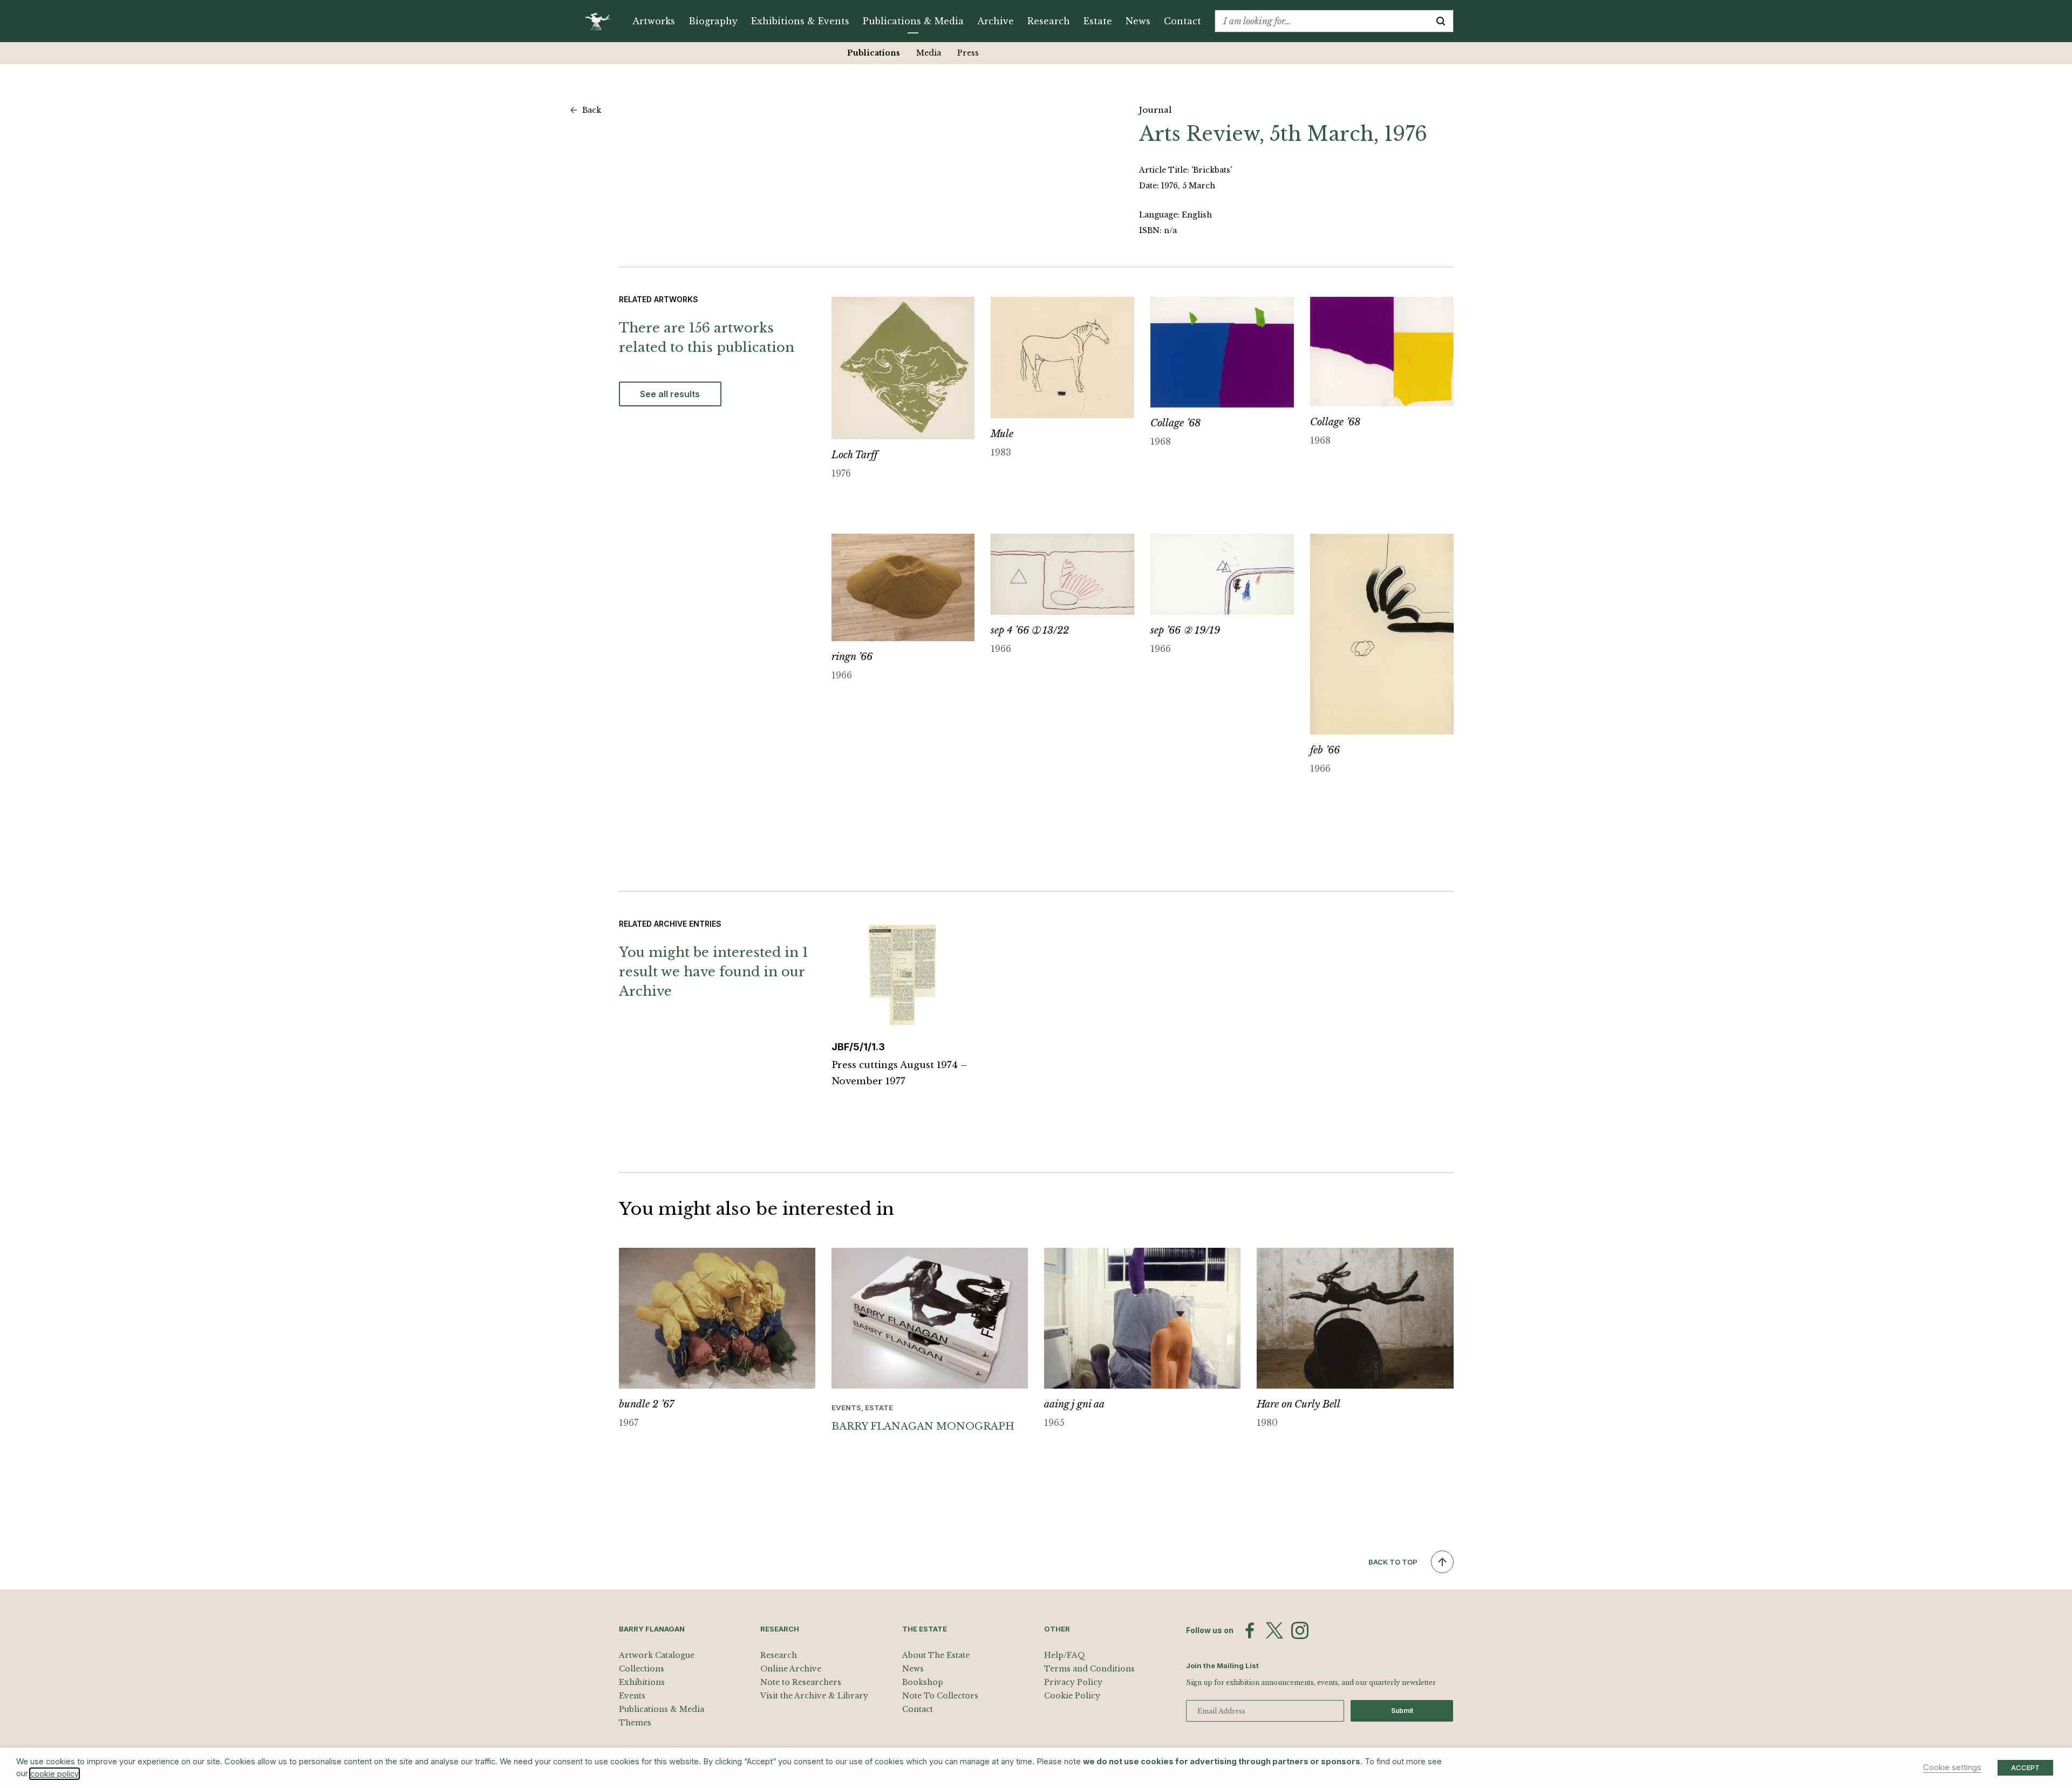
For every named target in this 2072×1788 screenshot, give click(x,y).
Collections (642, 1669)
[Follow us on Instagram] (1300, 1630)
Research (1049, 21)
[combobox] (1322, 21)
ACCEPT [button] (2025, 1767)
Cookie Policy (1072, 1696)
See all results (670, 394)
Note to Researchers (801, 1682)
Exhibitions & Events (800, 21)
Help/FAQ (1065, 1655)
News (1138, 21)
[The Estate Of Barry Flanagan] (601, 21)
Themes (635, 1723)
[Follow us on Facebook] (1250, 1630)
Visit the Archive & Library (814, 1696)
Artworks (654, 21)
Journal (1155, 110)
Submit (1402, 1711)
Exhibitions (642, 1682)
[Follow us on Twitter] (1274, 1630)
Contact (1182, 21)
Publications (874, 53)
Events (632, 1696)
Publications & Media (913, 21)
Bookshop (923, 1682)
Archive (996, 21)
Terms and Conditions (1089, 1669)
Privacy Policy (1073, 1682)
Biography (713, 21)
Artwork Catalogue (657, 1655)
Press (968, 53)
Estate (1098, 21)
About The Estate (936, 1655)
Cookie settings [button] (1952, 1767)
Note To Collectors (940, 1696)
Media (929, 53)
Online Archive (791, 1669)
